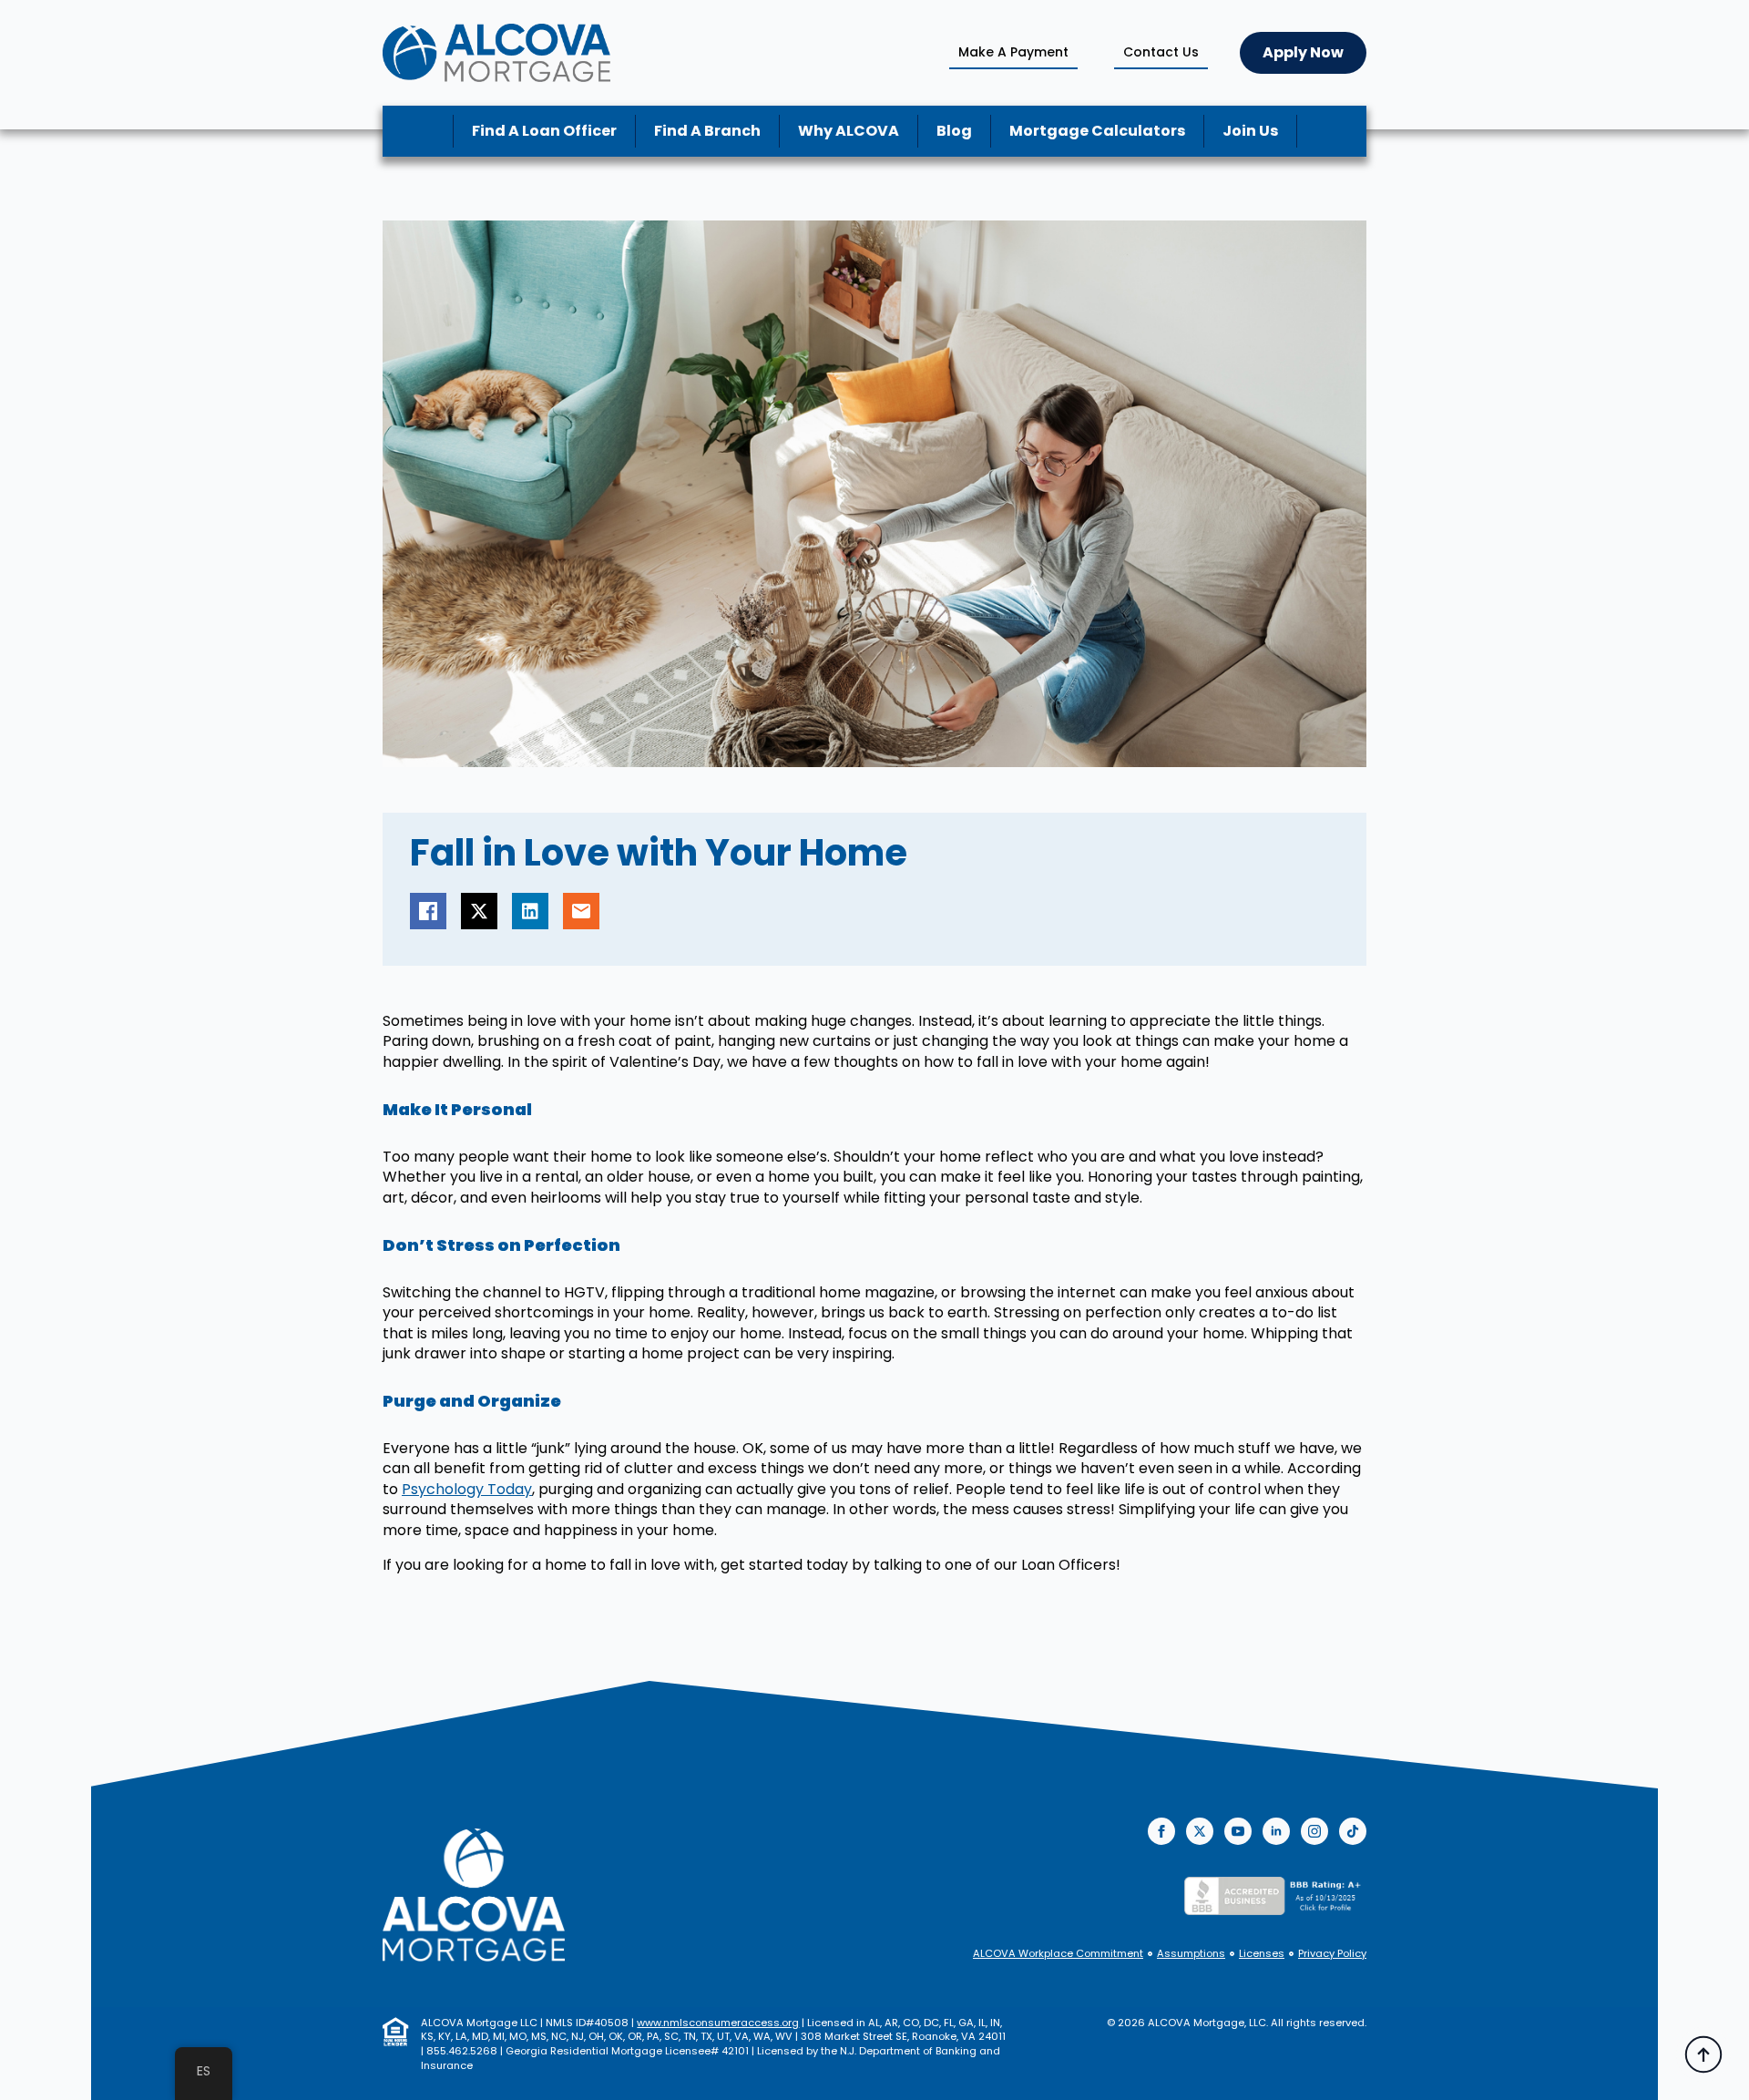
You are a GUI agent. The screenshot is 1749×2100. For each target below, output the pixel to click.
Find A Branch (707, 131)
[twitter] (1200, 1831)
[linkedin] (1276, 1831)
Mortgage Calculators (1097, 131)
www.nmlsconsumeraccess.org (718, 2023)
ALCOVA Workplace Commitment (1058, 1954)
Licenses (1262, 1954)
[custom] (1353, 1831)
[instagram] (1314, 1831)
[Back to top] (1703, 2054)
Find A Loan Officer (544, 131)
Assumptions (1191, 1954)
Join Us (1250, 131)
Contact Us (1161, 52)
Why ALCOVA (849, 131)
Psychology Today (467, 1489)
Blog (954, 131)
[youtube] (1238, 1831)
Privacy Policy (1332, 1954)
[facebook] (1161, 1831)
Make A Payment (1013, 52)
